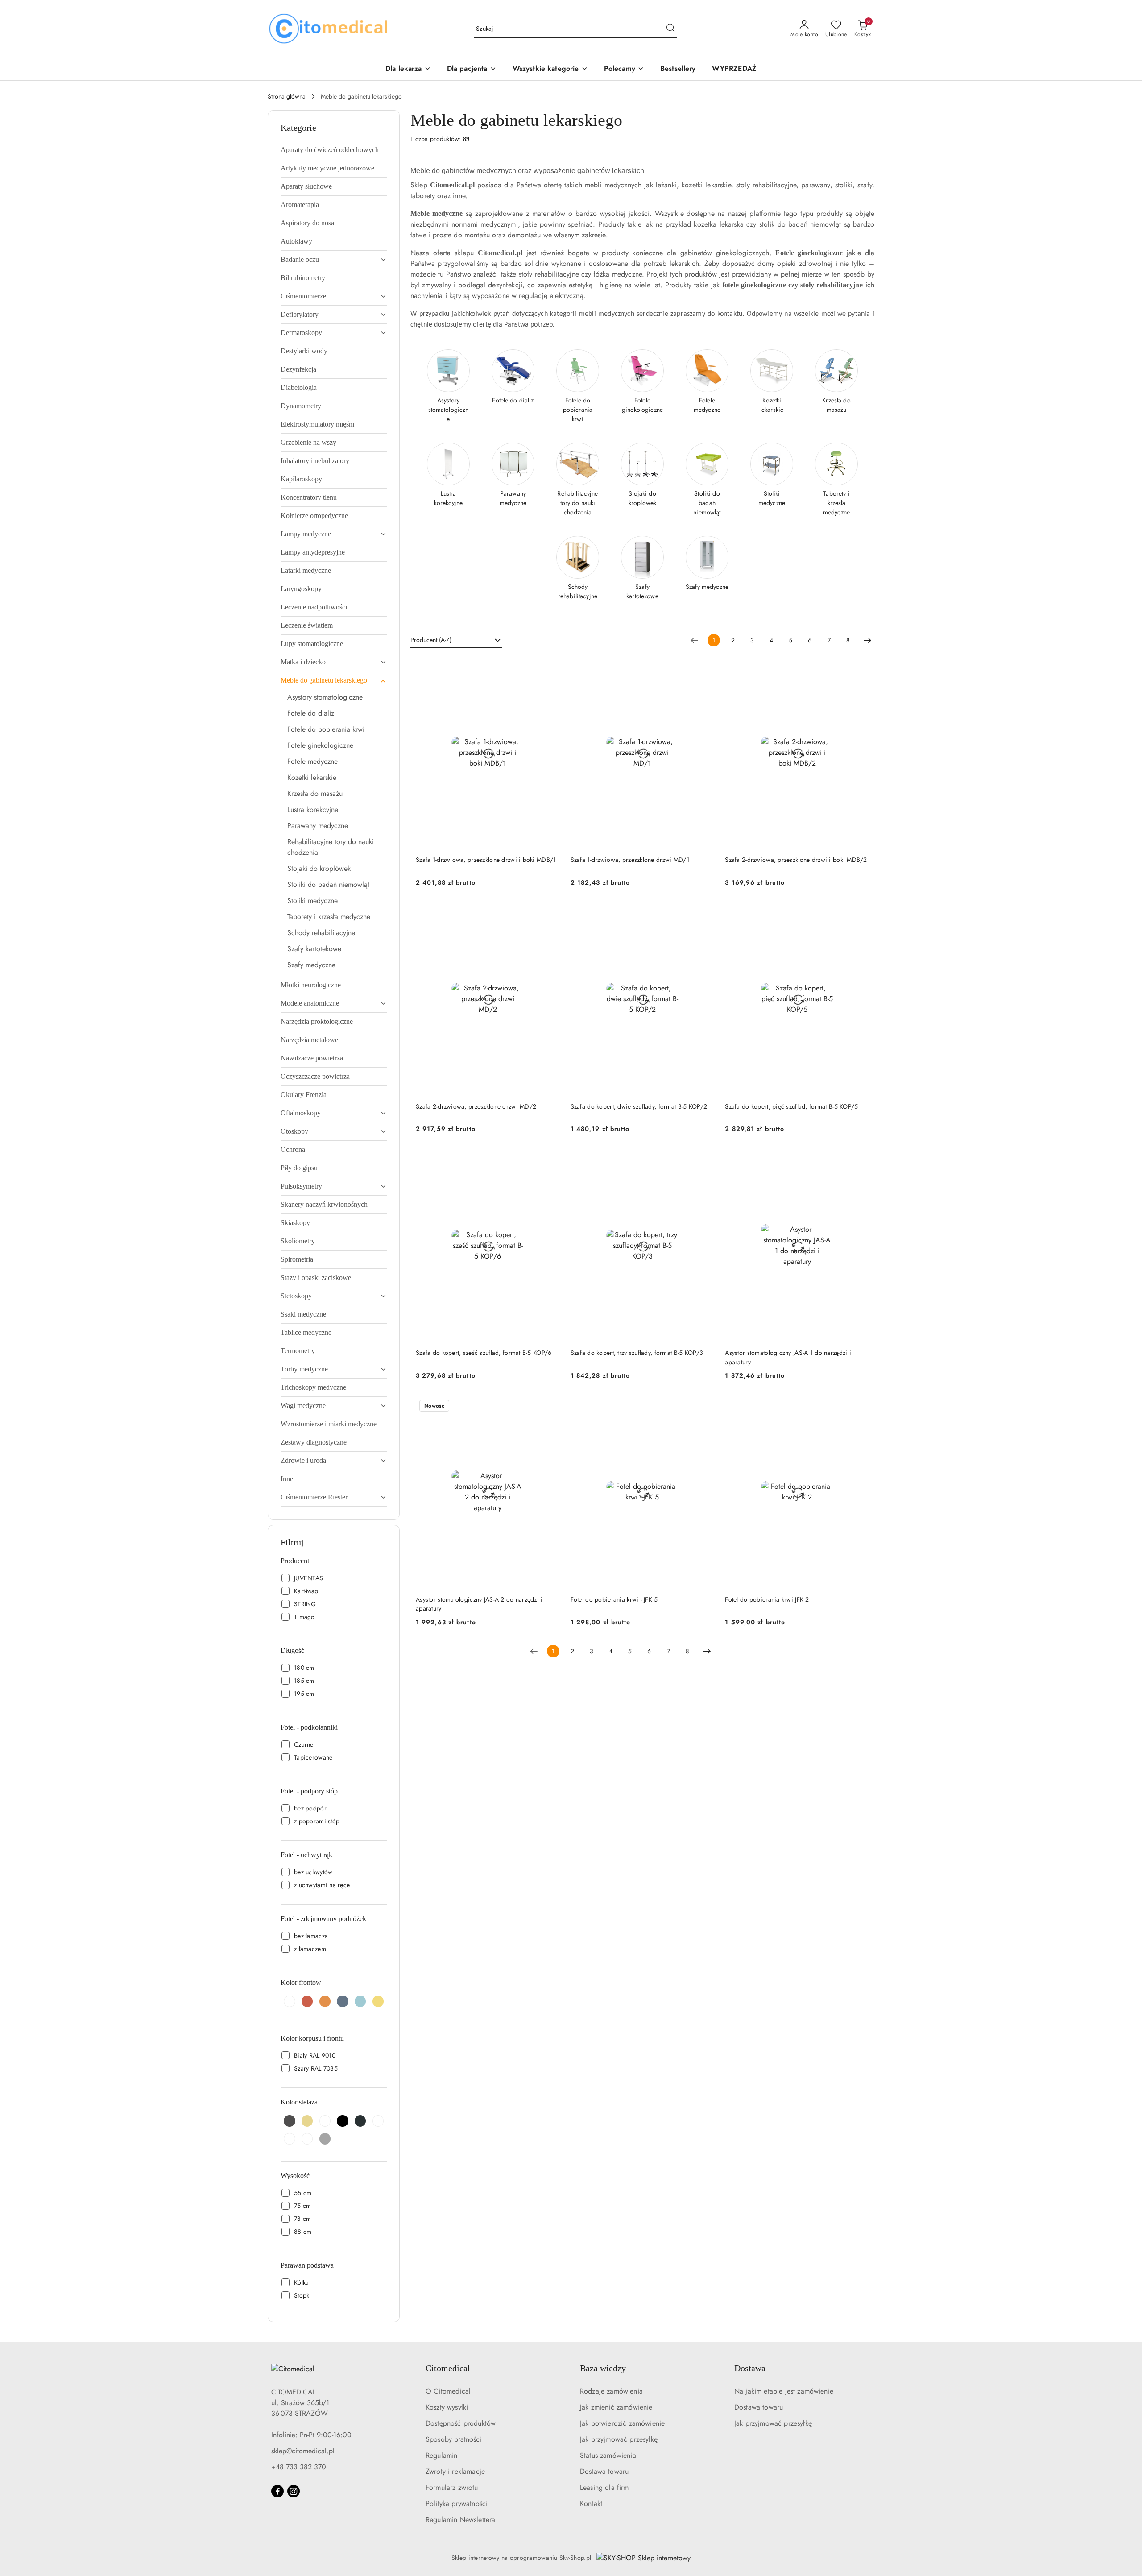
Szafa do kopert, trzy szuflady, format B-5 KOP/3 (637, 1353)
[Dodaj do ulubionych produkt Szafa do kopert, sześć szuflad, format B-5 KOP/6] (550, 1160)
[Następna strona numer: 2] (868, 640)
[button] (624, 69)
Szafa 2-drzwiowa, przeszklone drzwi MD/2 (476, 1106)
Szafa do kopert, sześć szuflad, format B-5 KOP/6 (484, 1353)
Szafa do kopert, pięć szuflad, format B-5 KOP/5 (791, 1106)
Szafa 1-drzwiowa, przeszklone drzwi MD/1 (630, 860)
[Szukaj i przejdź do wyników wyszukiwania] (670, 29)
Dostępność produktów (461, 2423)
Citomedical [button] (448, 2368)
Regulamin (441, 2455)
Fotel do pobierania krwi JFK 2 (767, 1599)
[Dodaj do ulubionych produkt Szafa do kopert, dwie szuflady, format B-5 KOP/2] (704, 914)
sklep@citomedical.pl (303, 2451)
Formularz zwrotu (452, 2487)
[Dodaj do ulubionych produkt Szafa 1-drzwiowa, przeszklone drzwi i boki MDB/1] (550, 667)
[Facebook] (277, 2491)
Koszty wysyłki (447, 2407)
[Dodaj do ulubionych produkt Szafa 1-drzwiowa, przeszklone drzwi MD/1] (704, 667)
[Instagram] (294, 2491)
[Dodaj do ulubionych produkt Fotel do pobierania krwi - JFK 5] (704, 1407)
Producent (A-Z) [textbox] (431, 640)
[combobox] (456, 640)
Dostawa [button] (750, 2368)
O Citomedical (448, 2391)
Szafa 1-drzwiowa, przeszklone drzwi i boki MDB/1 (486, 860)
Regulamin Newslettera (460, 2520)
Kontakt (591, 2504)
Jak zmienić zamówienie (616, 2407)
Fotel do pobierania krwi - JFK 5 (614, 1599)
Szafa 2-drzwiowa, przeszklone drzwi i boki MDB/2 (796, 860)
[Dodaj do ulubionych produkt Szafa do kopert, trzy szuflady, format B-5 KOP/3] (704, 1160)
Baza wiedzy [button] (603, 2368)
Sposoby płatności (454, 2439)
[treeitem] (334, 150)
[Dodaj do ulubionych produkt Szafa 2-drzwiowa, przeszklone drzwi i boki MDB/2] (859, 667)
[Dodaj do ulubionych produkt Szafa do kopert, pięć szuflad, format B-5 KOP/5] (859, 914)
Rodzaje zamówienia (611, 2391)
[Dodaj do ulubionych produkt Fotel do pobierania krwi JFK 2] (859, 1407)
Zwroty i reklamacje (455, 2471)
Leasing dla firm (604, 2487)
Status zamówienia (608, 2455)
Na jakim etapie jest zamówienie (784, 2391)
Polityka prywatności (457, 2504)
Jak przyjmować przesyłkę (619, 2439)
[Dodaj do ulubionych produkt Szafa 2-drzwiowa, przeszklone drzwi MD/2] (550, 914)
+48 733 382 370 (299, 2467)
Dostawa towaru (604, 2471)
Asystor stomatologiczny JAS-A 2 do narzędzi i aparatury (479, 1604)
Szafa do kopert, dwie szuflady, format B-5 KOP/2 (639, 1106)
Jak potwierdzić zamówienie (622, 2423)
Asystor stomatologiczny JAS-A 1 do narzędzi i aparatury (788, 1357)
